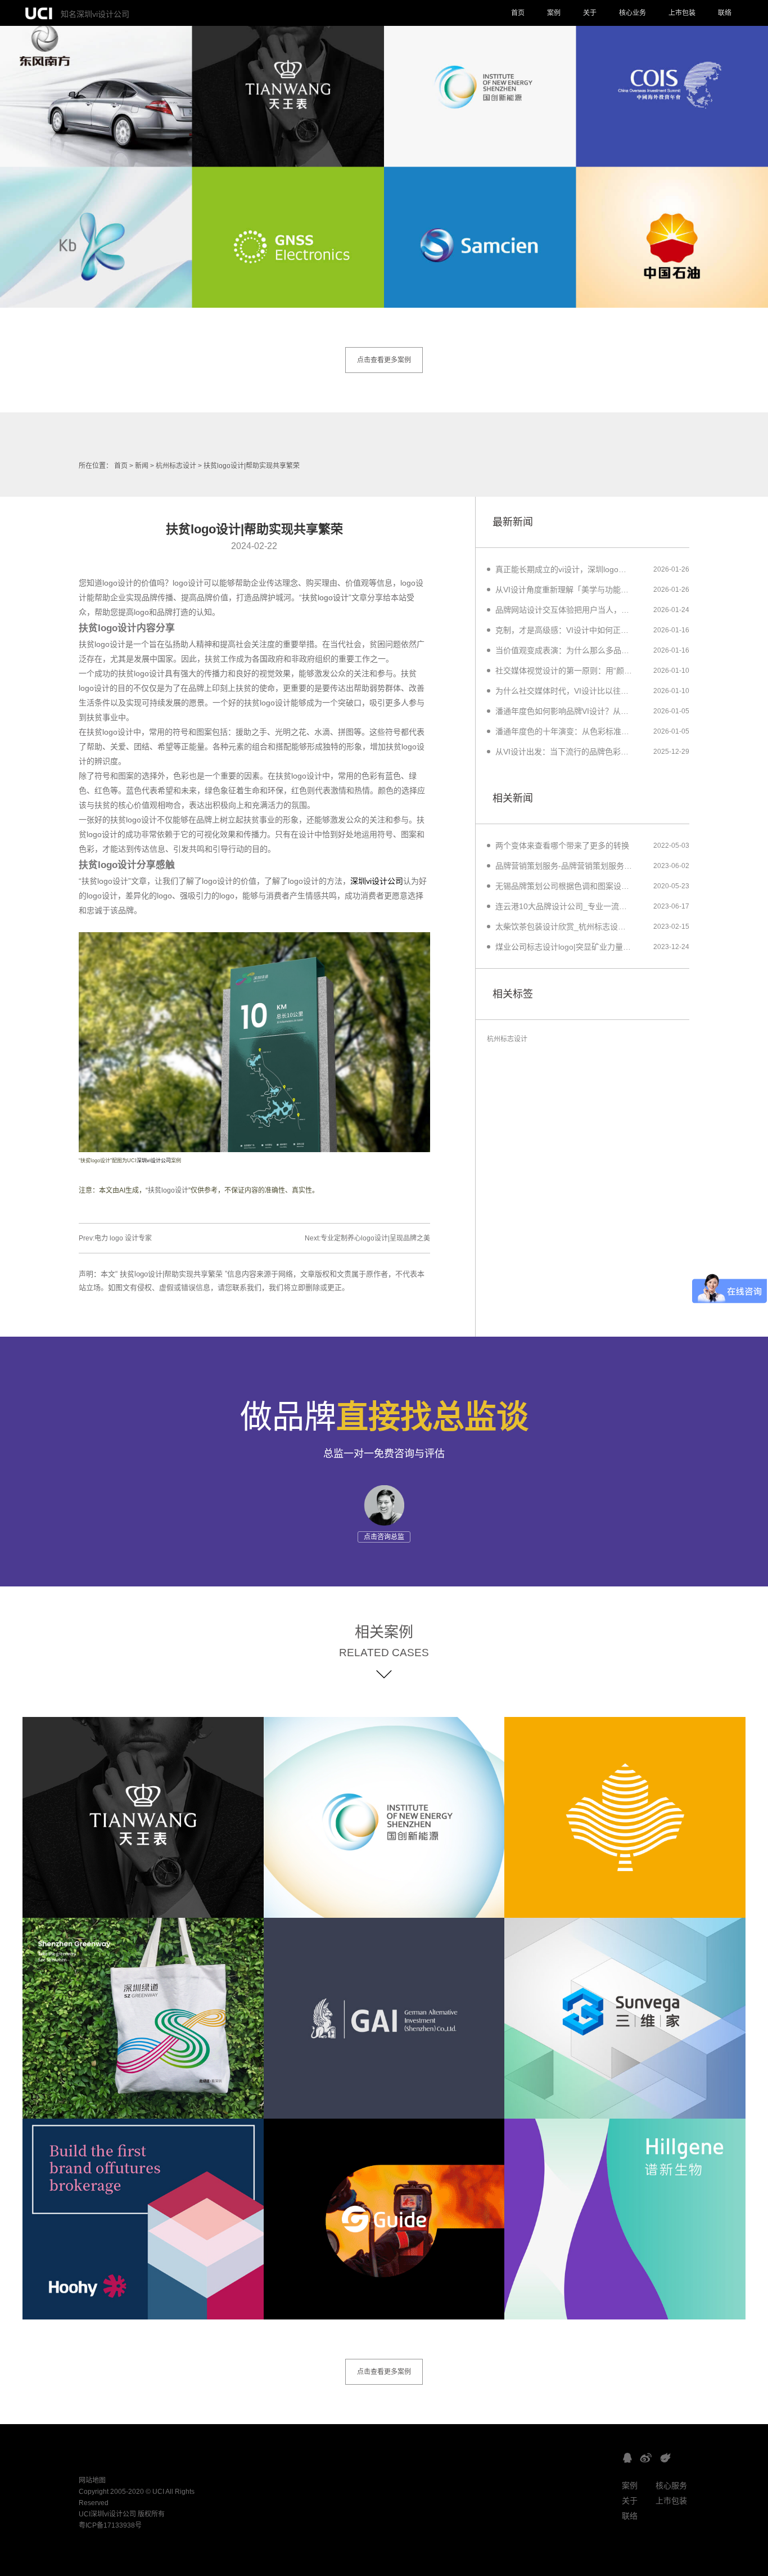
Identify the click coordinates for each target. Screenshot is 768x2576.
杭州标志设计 (176, 466)
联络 (725, 13)
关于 (590, 13)
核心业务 (633, 13)
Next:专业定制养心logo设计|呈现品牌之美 (367, 1238)
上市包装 (682, 13)
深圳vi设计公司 (377, 881)
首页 (518, 13)
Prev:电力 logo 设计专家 (115, 1238)
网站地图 (92, 2480)
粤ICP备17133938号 (110, 2525)
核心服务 (671, 2485)
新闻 (142, 466)
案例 (554, 13)
